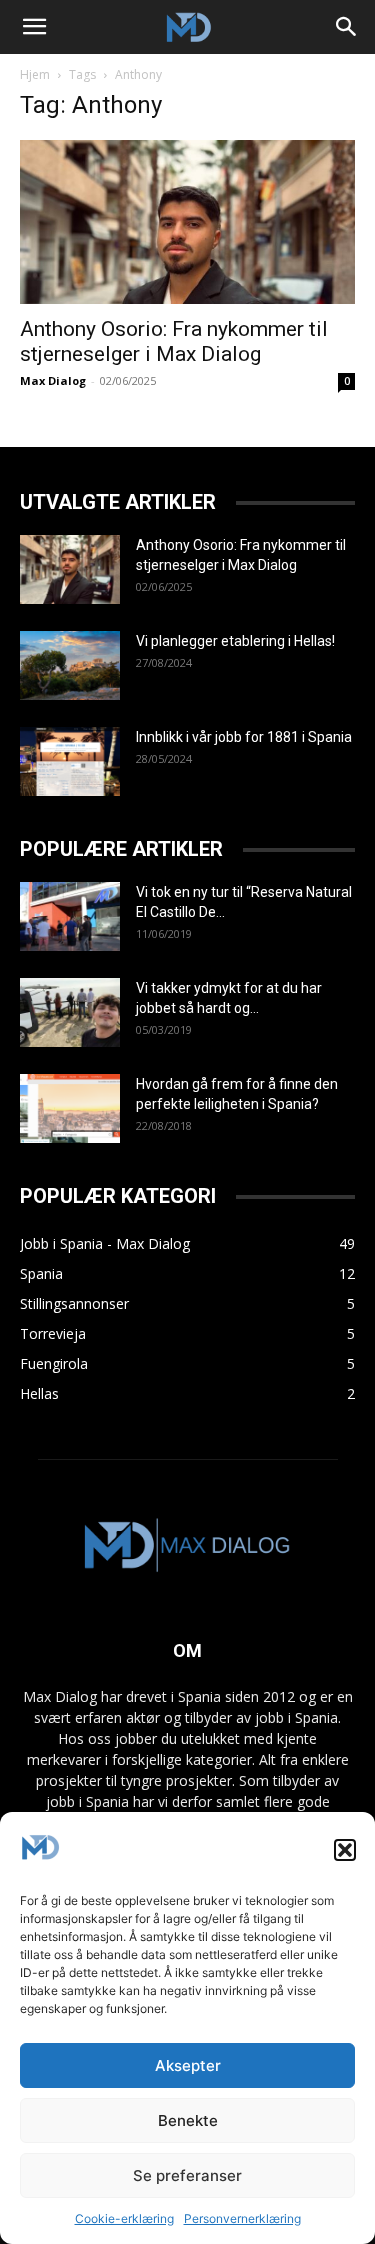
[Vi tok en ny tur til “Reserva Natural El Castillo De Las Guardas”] (70, 916)
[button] (345, 1850)
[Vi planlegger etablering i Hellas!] (70, 665)
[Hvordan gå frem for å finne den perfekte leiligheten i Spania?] (70, 1108)
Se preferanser (187, 2175)
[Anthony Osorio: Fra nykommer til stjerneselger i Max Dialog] (187, 222)
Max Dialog (53, 380)
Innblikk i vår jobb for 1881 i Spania (244, 737)
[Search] (347, 27)
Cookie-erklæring (124, 2218)
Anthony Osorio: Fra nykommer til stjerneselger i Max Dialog (174, 341)
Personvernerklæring (242, 2218)
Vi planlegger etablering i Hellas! (235, 641)
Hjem (35, 74)
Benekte (188, 2120)
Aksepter (188, 2065)
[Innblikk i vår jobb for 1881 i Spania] (70, 761)
